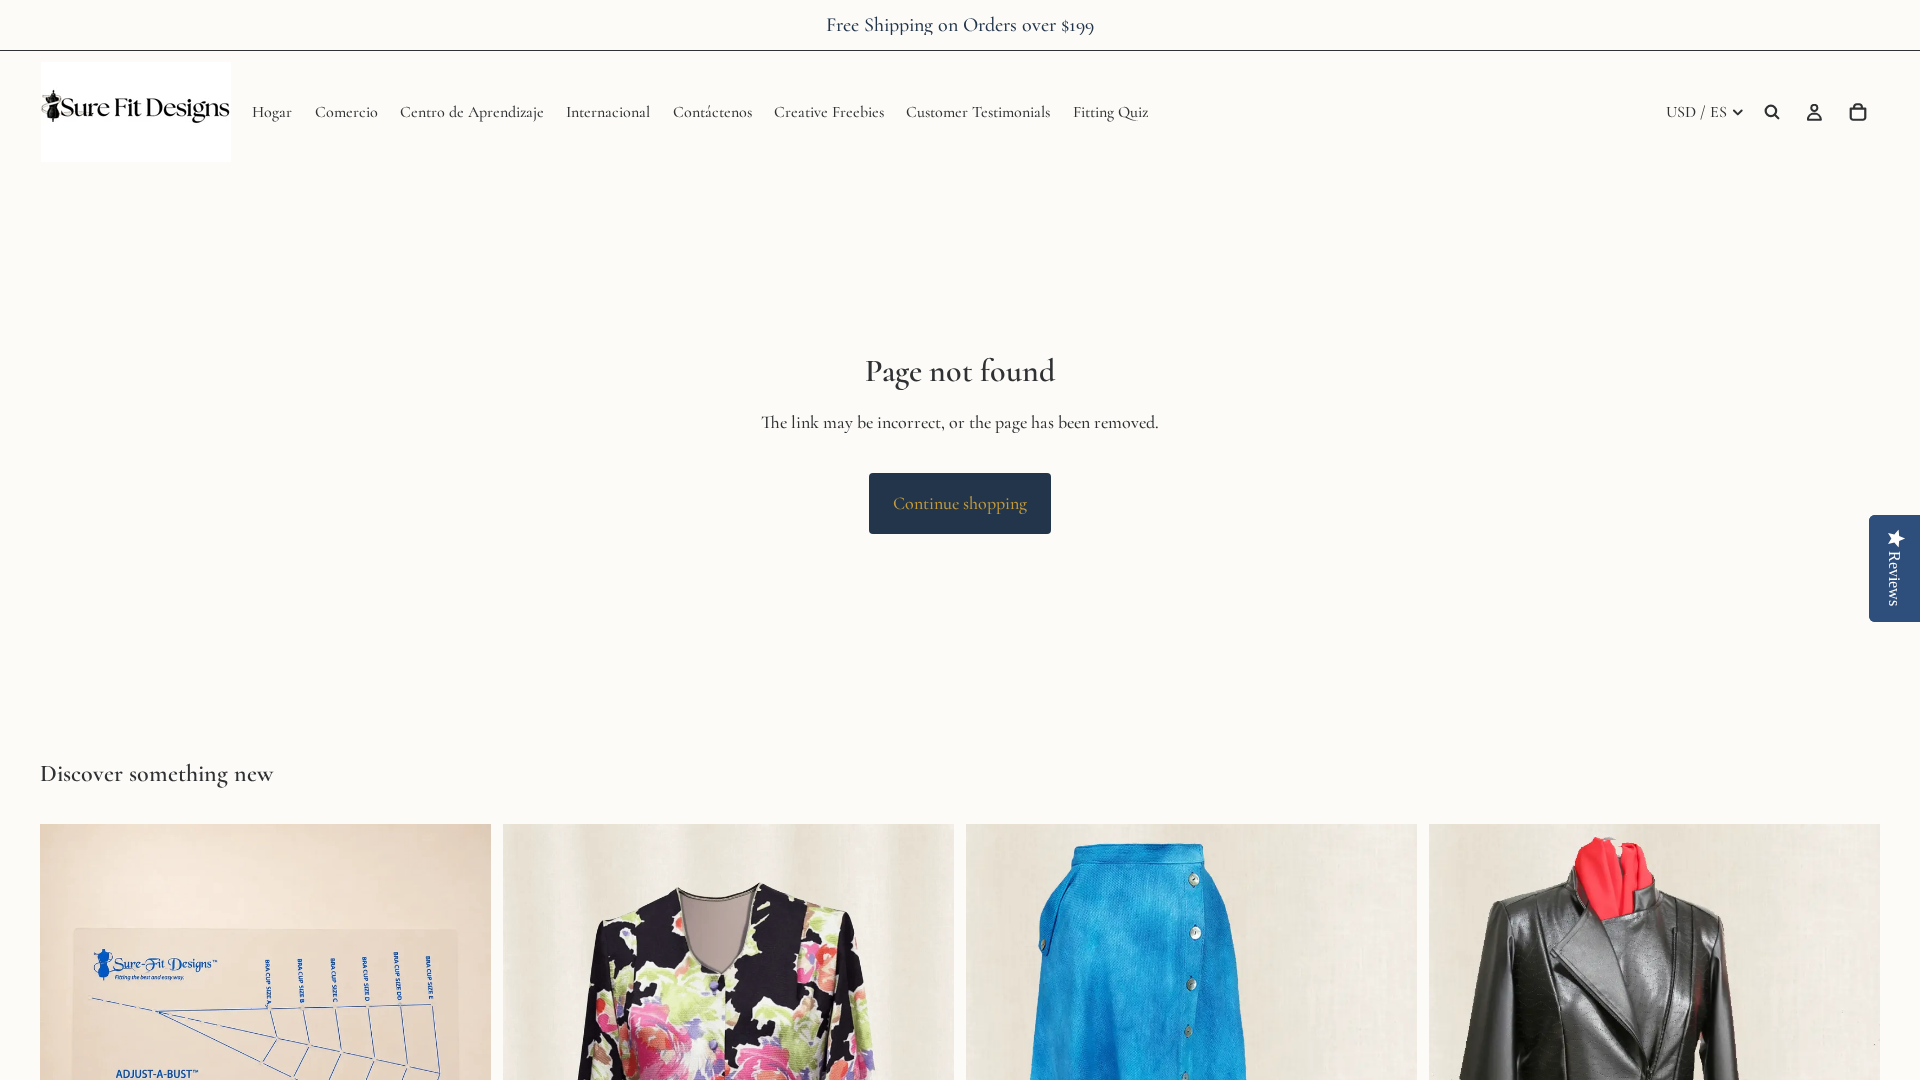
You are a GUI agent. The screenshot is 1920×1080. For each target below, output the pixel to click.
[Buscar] (1772, 112)
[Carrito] (1858, 112)
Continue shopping (960, 503)
